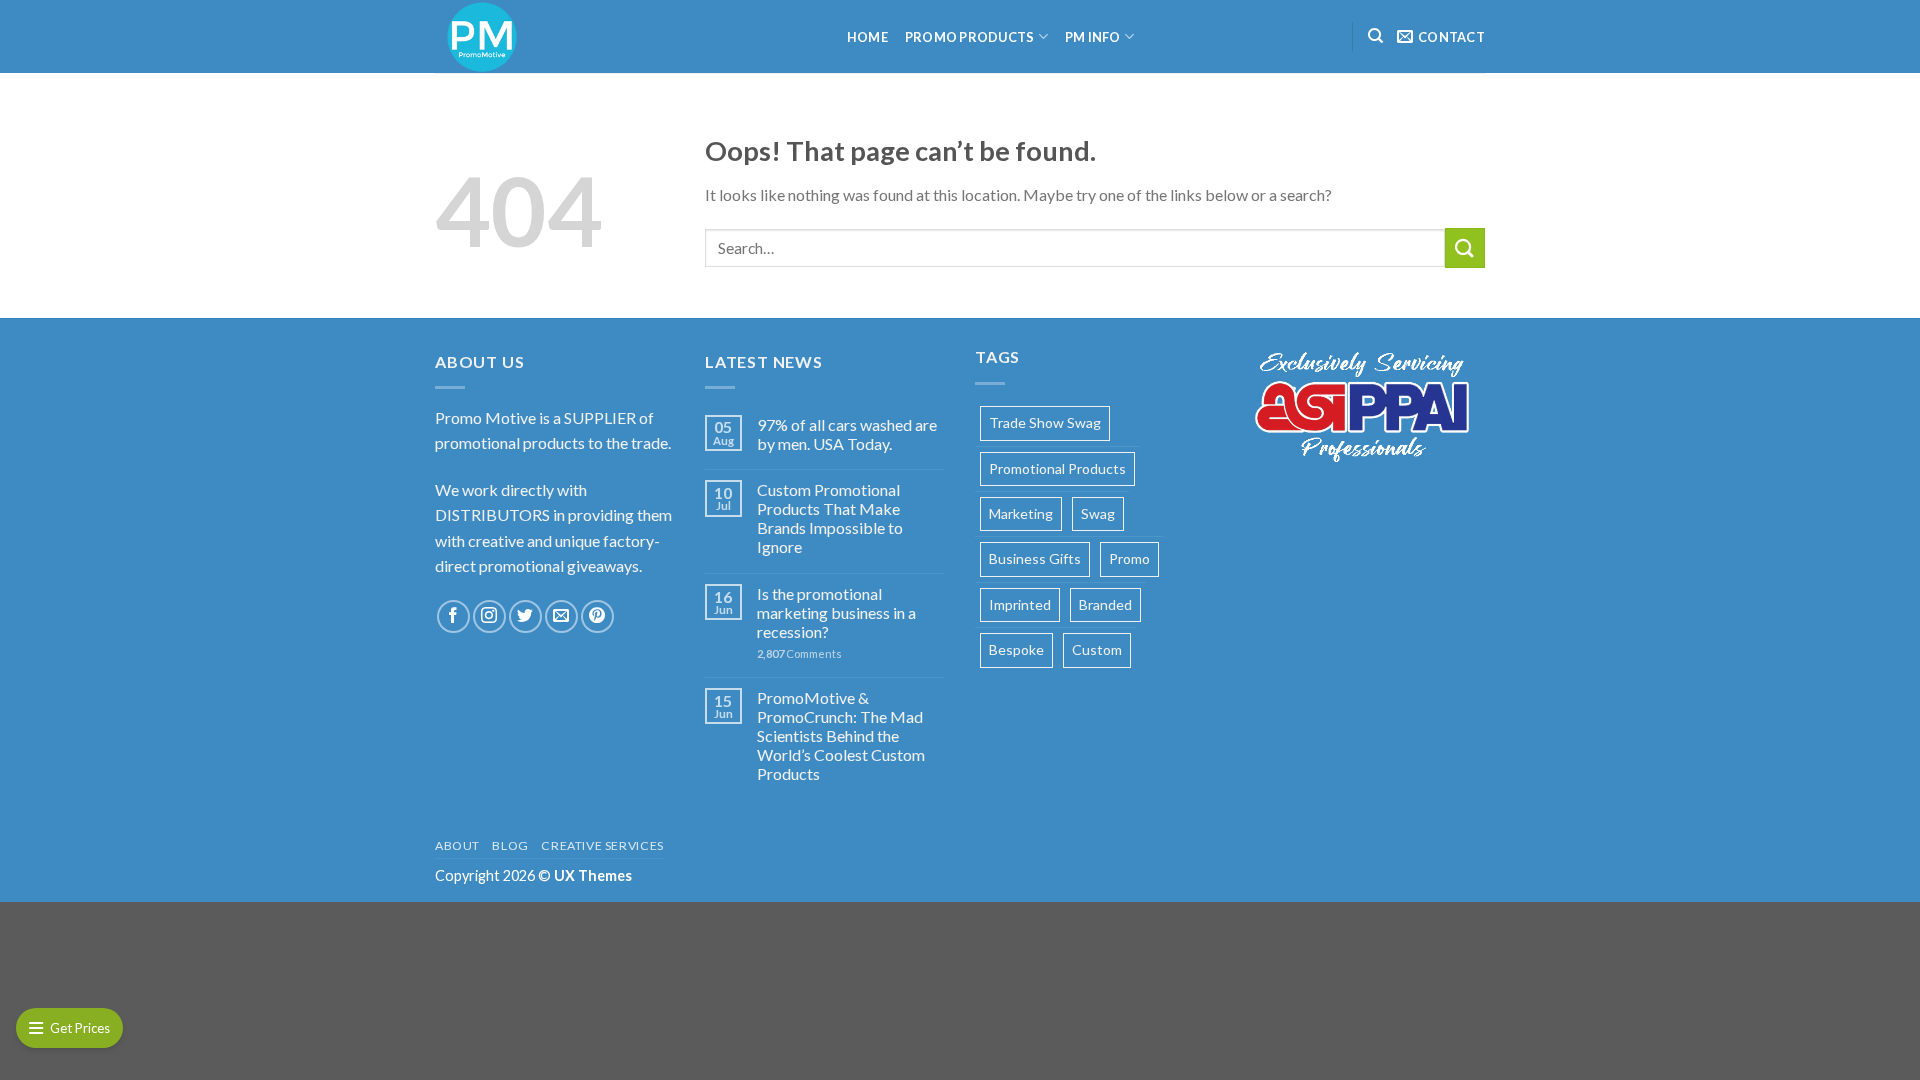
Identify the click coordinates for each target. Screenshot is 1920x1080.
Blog (510, 845)
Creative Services (602, 845)
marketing (1021, 513)
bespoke (1016, 649)
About (457, 845)
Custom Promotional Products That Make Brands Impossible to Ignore (830, 518)
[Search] (1375, 36)
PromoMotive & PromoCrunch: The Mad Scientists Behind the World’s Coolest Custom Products (841, 736)
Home (867, 37)
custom (1097, 649)
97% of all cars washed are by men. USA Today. (847, 434)
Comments (799, 653)
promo (1129, 558)
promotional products (1057, 468)
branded (1105, 604)
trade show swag (1045, 422)
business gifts (1035, 558)
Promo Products (970, 37)
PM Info (1093, 37)
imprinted (1020, 604)
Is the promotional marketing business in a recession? (836, 612)
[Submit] (1465, 247)
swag (1098, 513)
